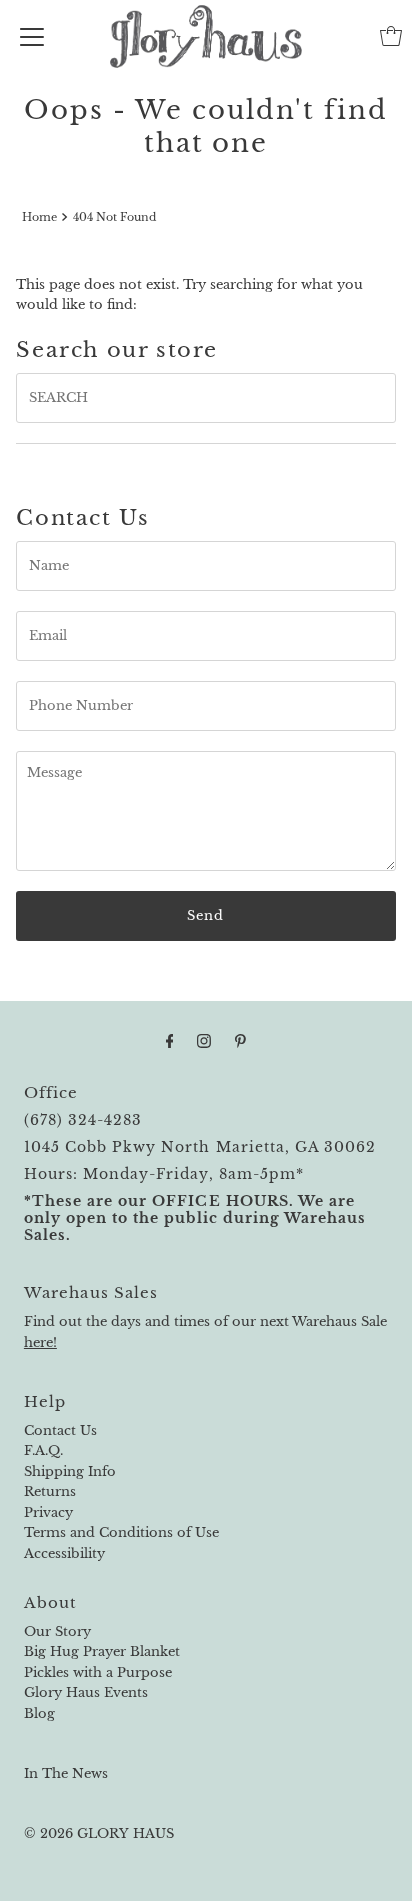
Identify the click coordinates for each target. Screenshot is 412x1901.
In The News (66, 1773)
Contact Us (60, 1430)
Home (39, 217)
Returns (50, 1491)
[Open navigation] (32, 36)
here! (40, 1342)
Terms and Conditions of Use (121, 1532)
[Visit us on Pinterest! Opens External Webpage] (240, 1041)
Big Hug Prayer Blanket (102, 1651)
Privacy (48, 1512)
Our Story (57, 1631)
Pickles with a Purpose (98, 1672)
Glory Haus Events (86, 1692)
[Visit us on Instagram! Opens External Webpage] (204, 1041)
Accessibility (64, 1553)
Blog (39, 1713)
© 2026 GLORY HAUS (99, 1833)
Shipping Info (70, 1471)
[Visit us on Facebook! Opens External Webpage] (170, 1041)
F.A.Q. (43, 1450)
